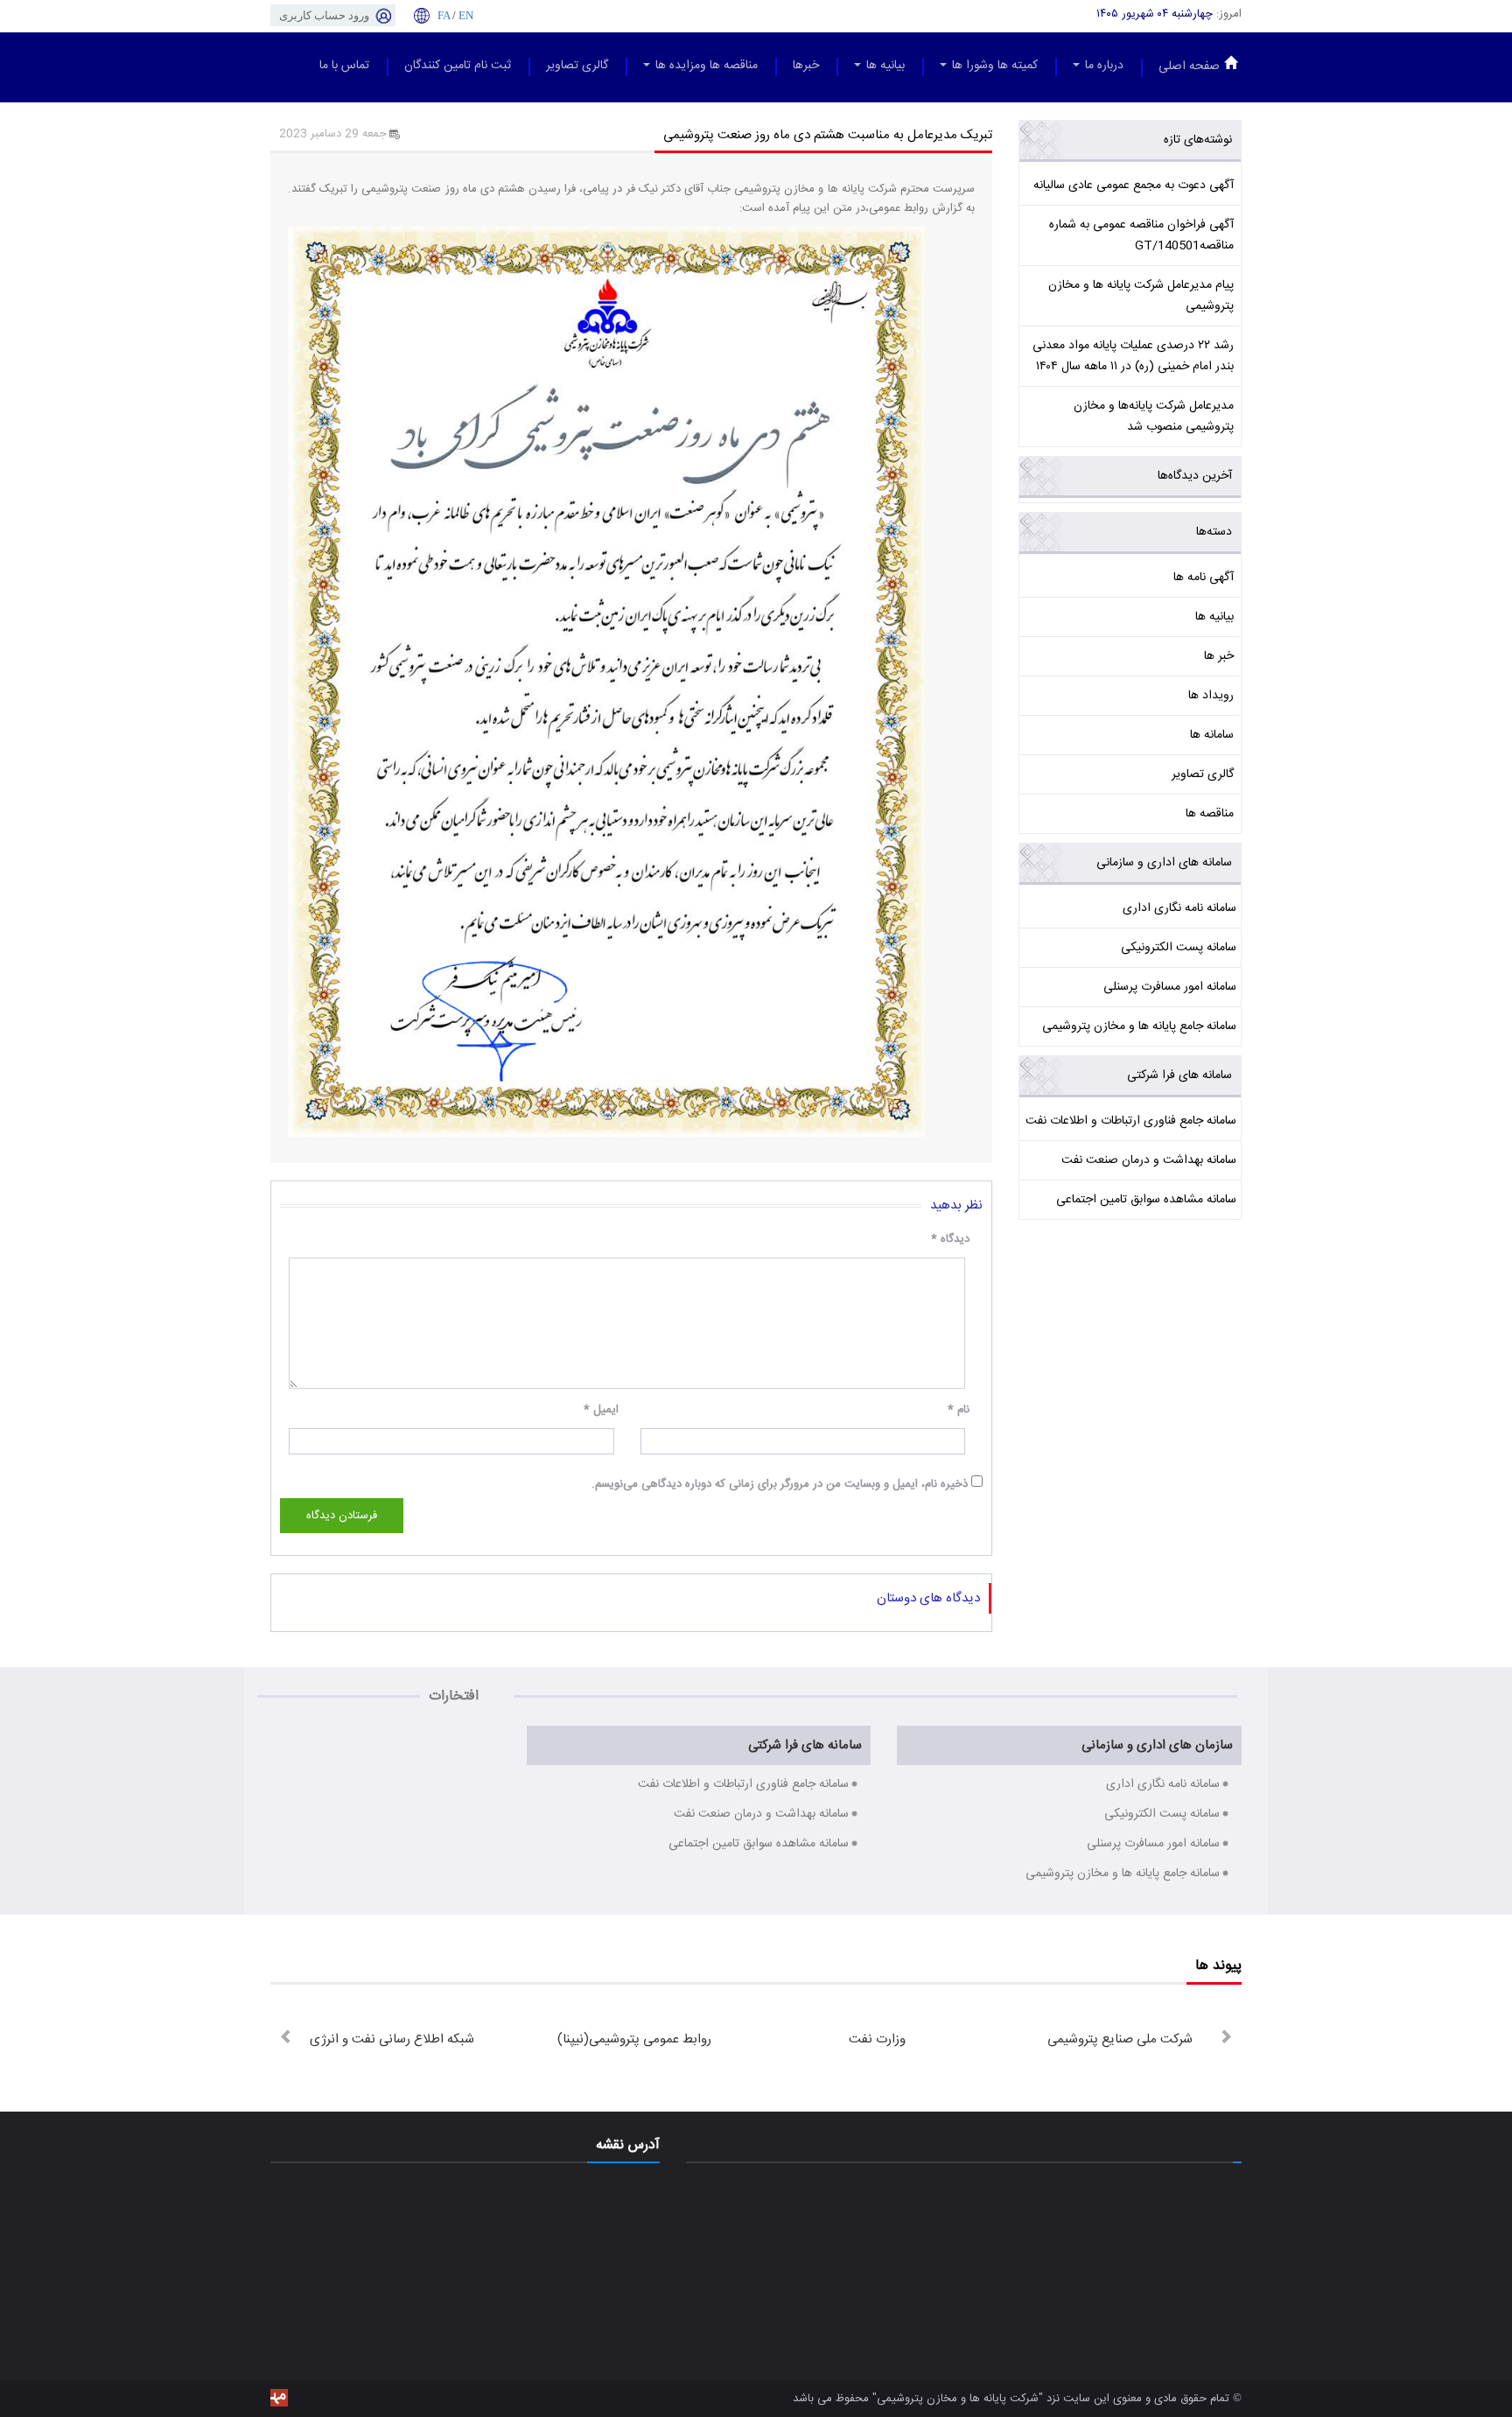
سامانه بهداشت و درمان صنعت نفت (1149, 1160)
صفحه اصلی (1189, 67)
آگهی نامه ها (1204, 578)
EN (466, 15)
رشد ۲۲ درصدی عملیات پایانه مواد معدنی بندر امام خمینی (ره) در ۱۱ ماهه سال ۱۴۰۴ (1133, 356)
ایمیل (601, 1410)
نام (959, 1410)
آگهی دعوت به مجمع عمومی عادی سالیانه (1134, 186)
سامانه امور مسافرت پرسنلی (1170, 987)
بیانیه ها (884, 66)
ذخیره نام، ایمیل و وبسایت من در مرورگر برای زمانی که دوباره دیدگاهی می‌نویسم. (780, 1484)
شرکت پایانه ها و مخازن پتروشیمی (958, 2399)
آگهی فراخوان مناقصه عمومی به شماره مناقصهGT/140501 (1141, 235)
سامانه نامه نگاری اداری (1179, 908)
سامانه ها (1212, 735)
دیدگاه (950, 1239)
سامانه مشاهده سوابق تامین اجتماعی (1146, 1200)
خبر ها (1219, 656)
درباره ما (1102, 66)
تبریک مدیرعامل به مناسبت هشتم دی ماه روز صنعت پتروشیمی (828, 135)
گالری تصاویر (577, 66)
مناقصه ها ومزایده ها (705, 66)
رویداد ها (1211, 696)
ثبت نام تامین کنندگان (458, 66)
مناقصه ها (1210, 814)
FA (444, 15)
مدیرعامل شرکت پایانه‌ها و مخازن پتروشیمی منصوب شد (1154, 417)
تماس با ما (344, 66)
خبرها (806, 66)
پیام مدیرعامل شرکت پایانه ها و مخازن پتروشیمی (1141, 296)
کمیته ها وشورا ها (993, 66)
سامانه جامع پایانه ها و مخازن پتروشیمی (1139, 1026)
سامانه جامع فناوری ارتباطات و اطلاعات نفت (1131, 1121)
